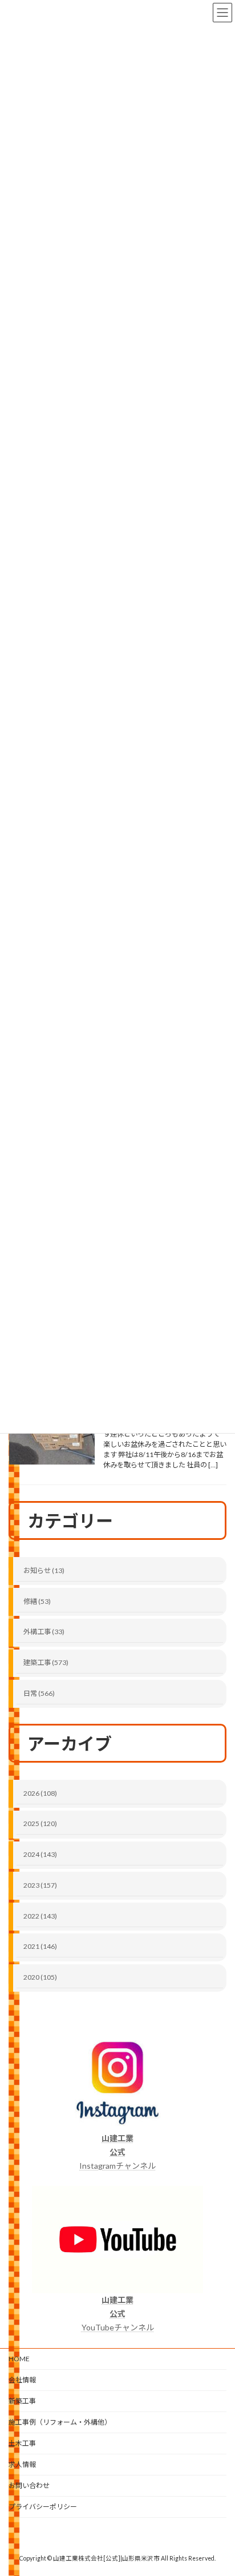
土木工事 (22, 2443)
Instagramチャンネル (117, 2152)
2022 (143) (40, 1915)
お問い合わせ (29, 2485)
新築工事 (22, 2401)
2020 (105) (40, 1977)
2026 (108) (40, 1793)
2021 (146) (40, 1946)
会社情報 (22, 2380)
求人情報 (22, 2464)
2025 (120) (40, 1823)
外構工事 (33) (44, 1632)
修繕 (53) (37, 1601)
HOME (19, 2359)
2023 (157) (40, 1885)
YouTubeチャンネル (118, 2314)
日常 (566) (39, 1693)
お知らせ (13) (44, 1570)
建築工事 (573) (46, 1662)
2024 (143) (40, 1854)
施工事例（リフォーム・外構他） (60, 2422)
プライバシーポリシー (43, 2507)
